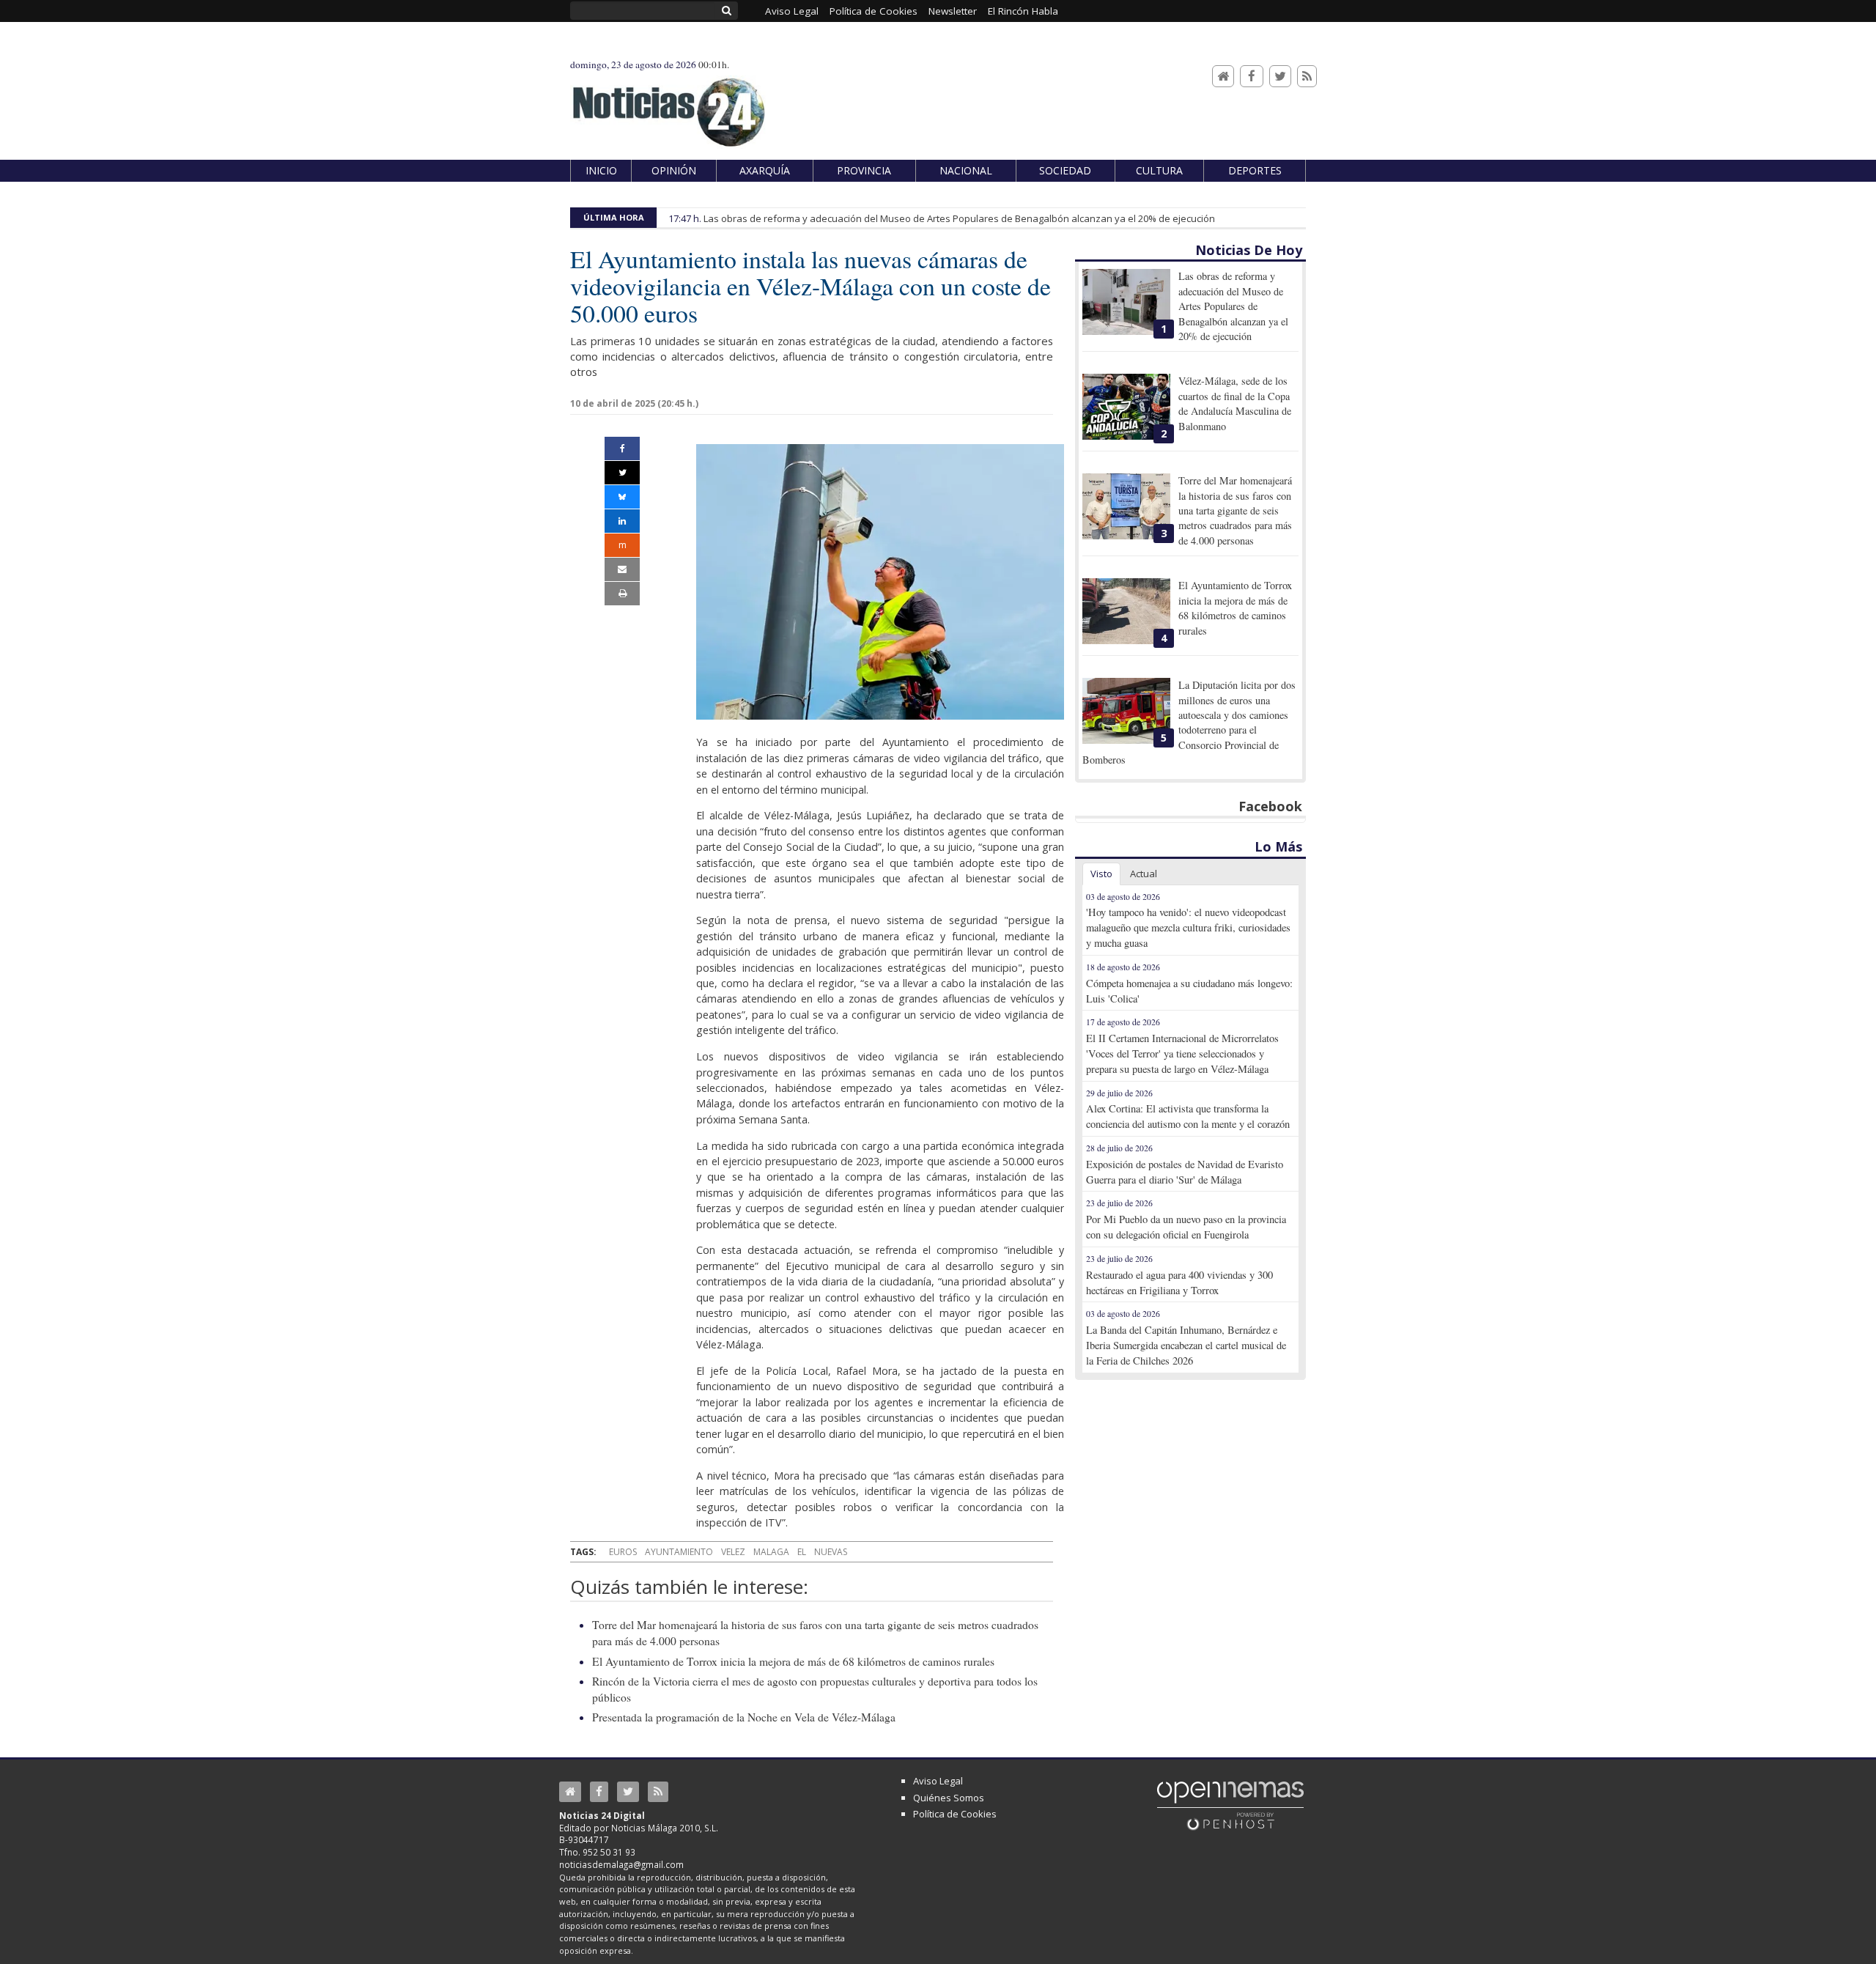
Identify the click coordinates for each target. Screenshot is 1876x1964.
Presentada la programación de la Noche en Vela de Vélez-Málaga (744, 1717)
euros (623, 1552)
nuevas (831, 1552)
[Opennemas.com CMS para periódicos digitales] (1230, 1805)
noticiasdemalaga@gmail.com (621, 1864)
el (802, 1552)
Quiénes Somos (949, 1798)
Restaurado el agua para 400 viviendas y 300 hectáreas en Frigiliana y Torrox (1179, 1282)
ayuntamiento (679, 1552)
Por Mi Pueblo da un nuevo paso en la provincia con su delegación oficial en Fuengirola (1186, 1227)
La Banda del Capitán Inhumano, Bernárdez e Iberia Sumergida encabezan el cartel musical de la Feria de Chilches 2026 (1186, 1345)
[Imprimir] (622, 594)
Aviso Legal (938, 1781)
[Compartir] (622, 448)
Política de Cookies (955, 1814)
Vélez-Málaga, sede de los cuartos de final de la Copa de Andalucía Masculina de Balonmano (1235, 403)
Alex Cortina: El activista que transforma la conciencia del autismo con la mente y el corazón (1188, 1116)
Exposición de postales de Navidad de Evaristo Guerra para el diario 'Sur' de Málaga (1185, 1172)
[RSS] (1307, 77)
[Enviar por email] (622, 569)
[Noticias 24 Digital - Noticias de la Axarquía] (668, 105)
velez (733, 1552)
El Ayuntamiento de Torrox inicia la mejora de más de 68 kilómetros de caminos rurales (793, 1661)
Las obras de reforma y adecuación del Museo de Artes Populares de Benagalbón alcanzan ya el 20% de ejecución (959, 218)
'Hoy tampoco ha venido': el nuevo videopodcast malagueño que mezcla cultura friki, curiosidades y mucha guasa (1188, 927)
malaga (771, 1552)
